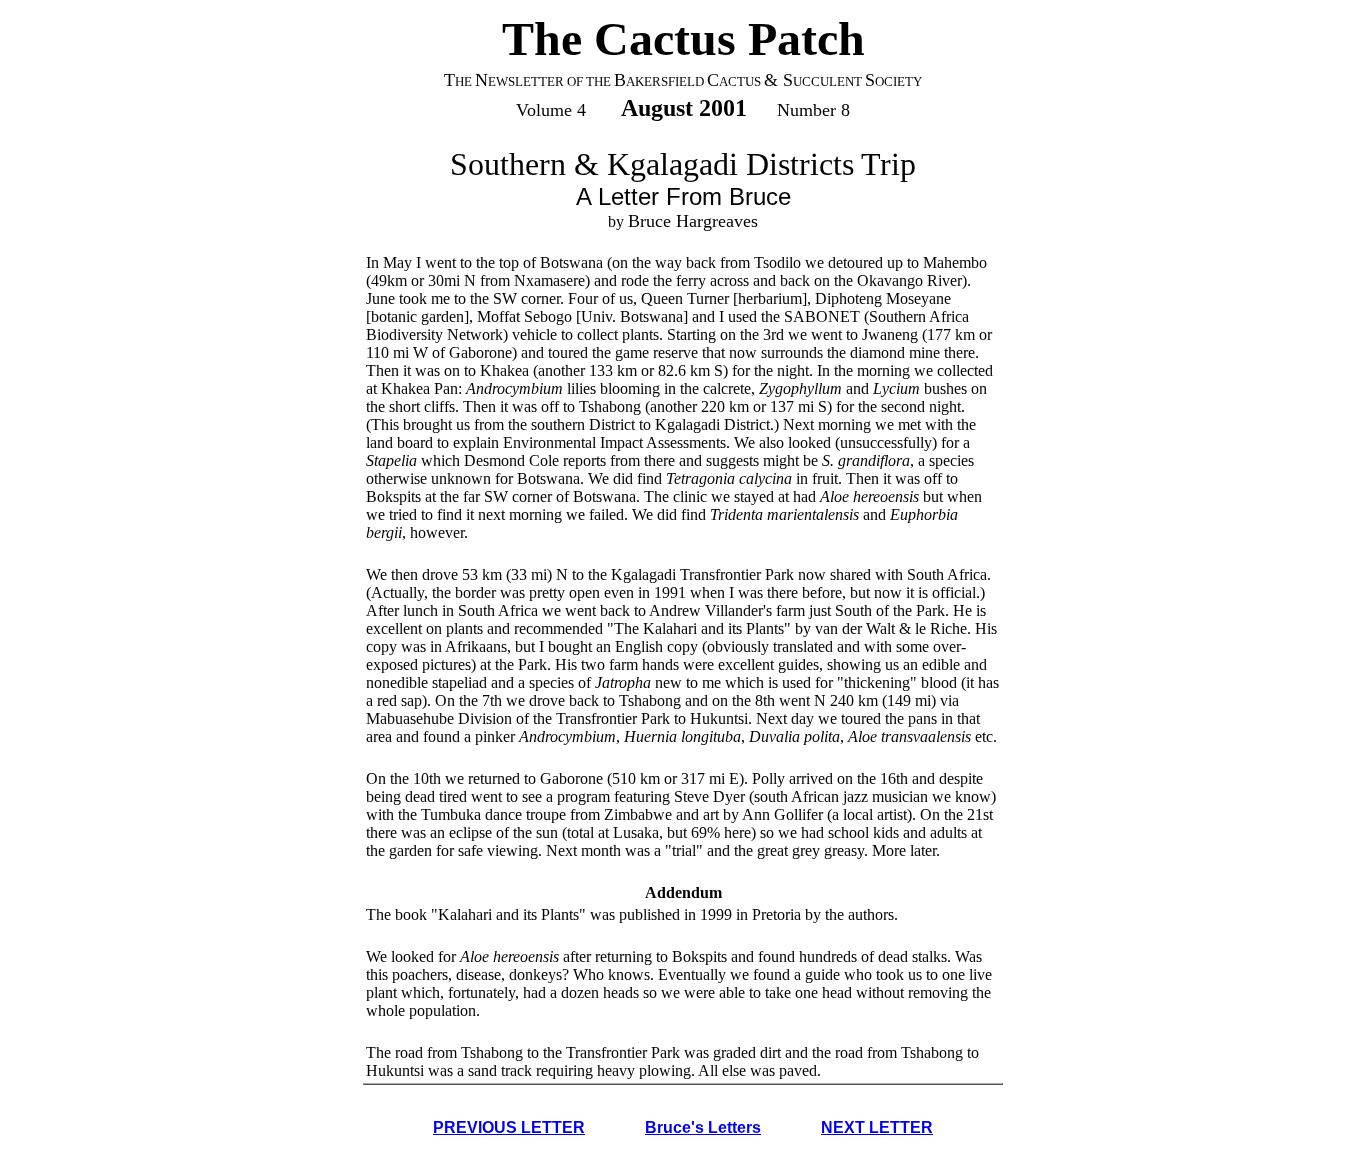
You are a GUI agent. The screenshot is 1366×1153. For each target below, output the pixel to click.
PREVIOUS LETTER (509, 1127)
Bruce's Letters (703, 1127)
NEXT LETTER (877, 1127)
